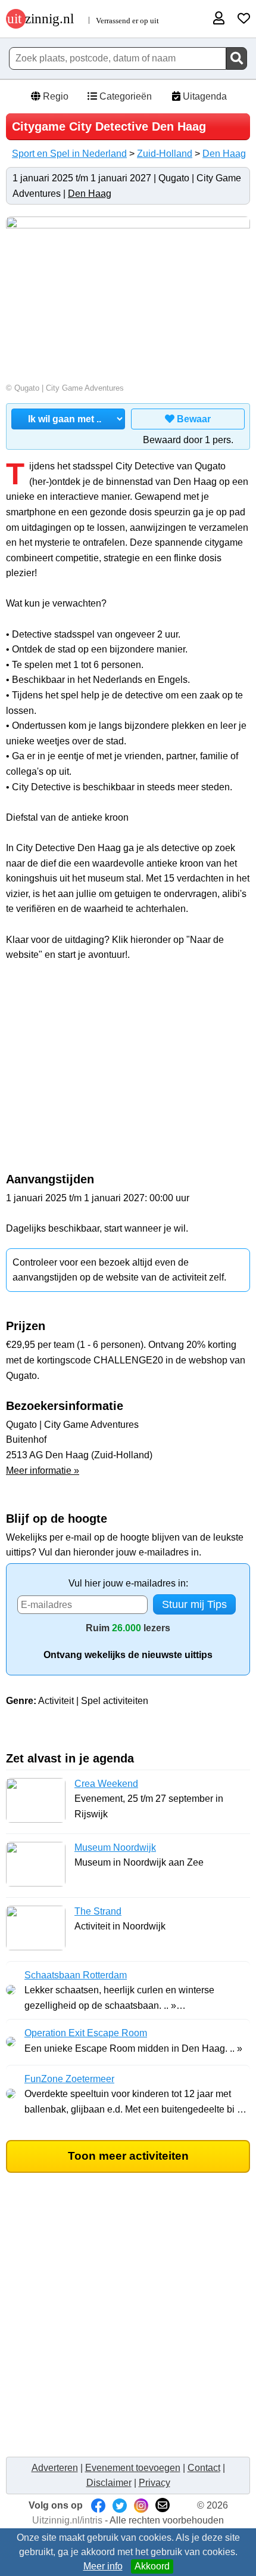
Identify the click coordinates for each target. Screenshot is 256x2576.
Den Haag (224, 154)
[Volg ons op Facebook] (98, 2505)
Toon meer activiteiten (128, 2156)
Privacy (154, 2483)
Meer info (103, 2566)
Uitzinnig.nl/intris (67, 2520)
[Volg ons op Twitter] (120, 2505)
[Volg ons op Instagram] (141, 2505)
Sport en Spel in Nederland (69, 154)
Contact (204, 2468)
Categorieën (124, 96)
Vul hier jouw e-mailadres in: (128, 1583)
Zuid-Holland (165, 154)
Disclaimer (109, 2483)
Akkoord (152, 2566)
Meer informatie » (43, 1471)
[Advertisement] (128, 1073)
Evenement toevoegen (133, 2468)
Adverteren (55, 2468)
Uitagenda (204, 96)
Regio (54, 96)
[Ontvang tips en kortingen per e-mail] (163, 2505)
